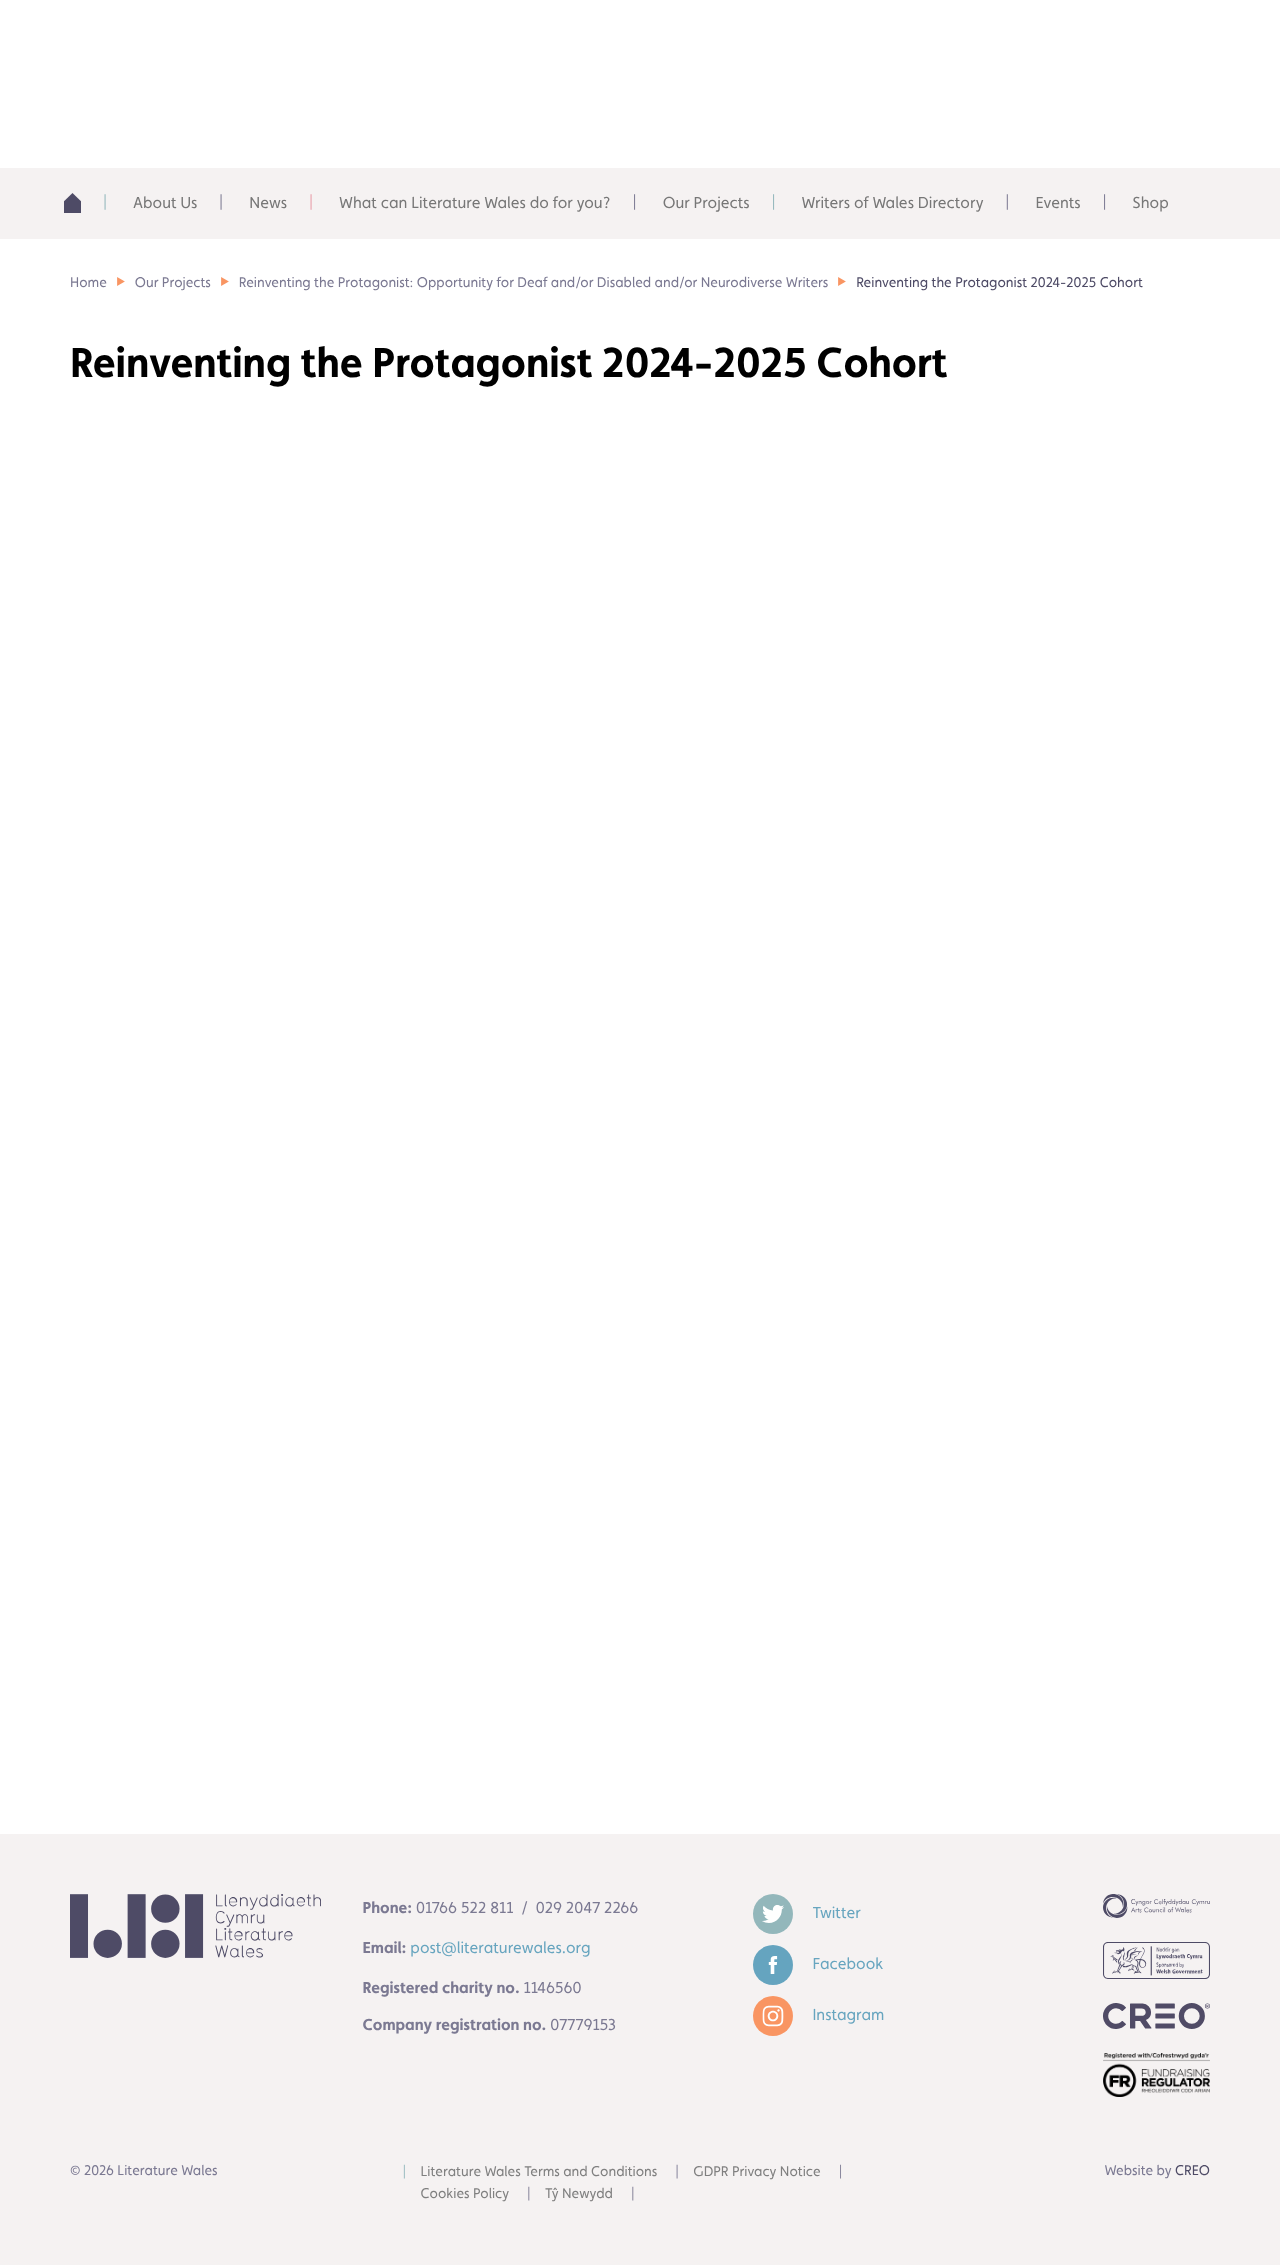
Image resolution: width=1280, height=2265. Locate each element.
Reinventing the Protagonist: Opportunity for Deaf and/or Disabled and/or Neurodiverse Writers (533, 283)
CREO (1192, 2171)
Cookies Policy (465, 2194)
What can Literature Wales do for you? (475, 202)
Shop (1151, 202)
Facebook (846, 1963)
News (268, 202)
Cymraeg (1005, 39)
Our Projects (706, 202)
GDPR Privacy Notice (756, 2172)
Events (1057, 202)
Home (81, 203)
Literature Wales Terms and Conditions (539, 2172)
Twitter (835, 1912)
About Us (165, 202)
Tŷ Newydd (579, 2194)
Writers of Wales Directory (893, 202)
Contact (1135, 39)
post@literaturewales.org (500, 1947)
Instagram (847, 2014)
